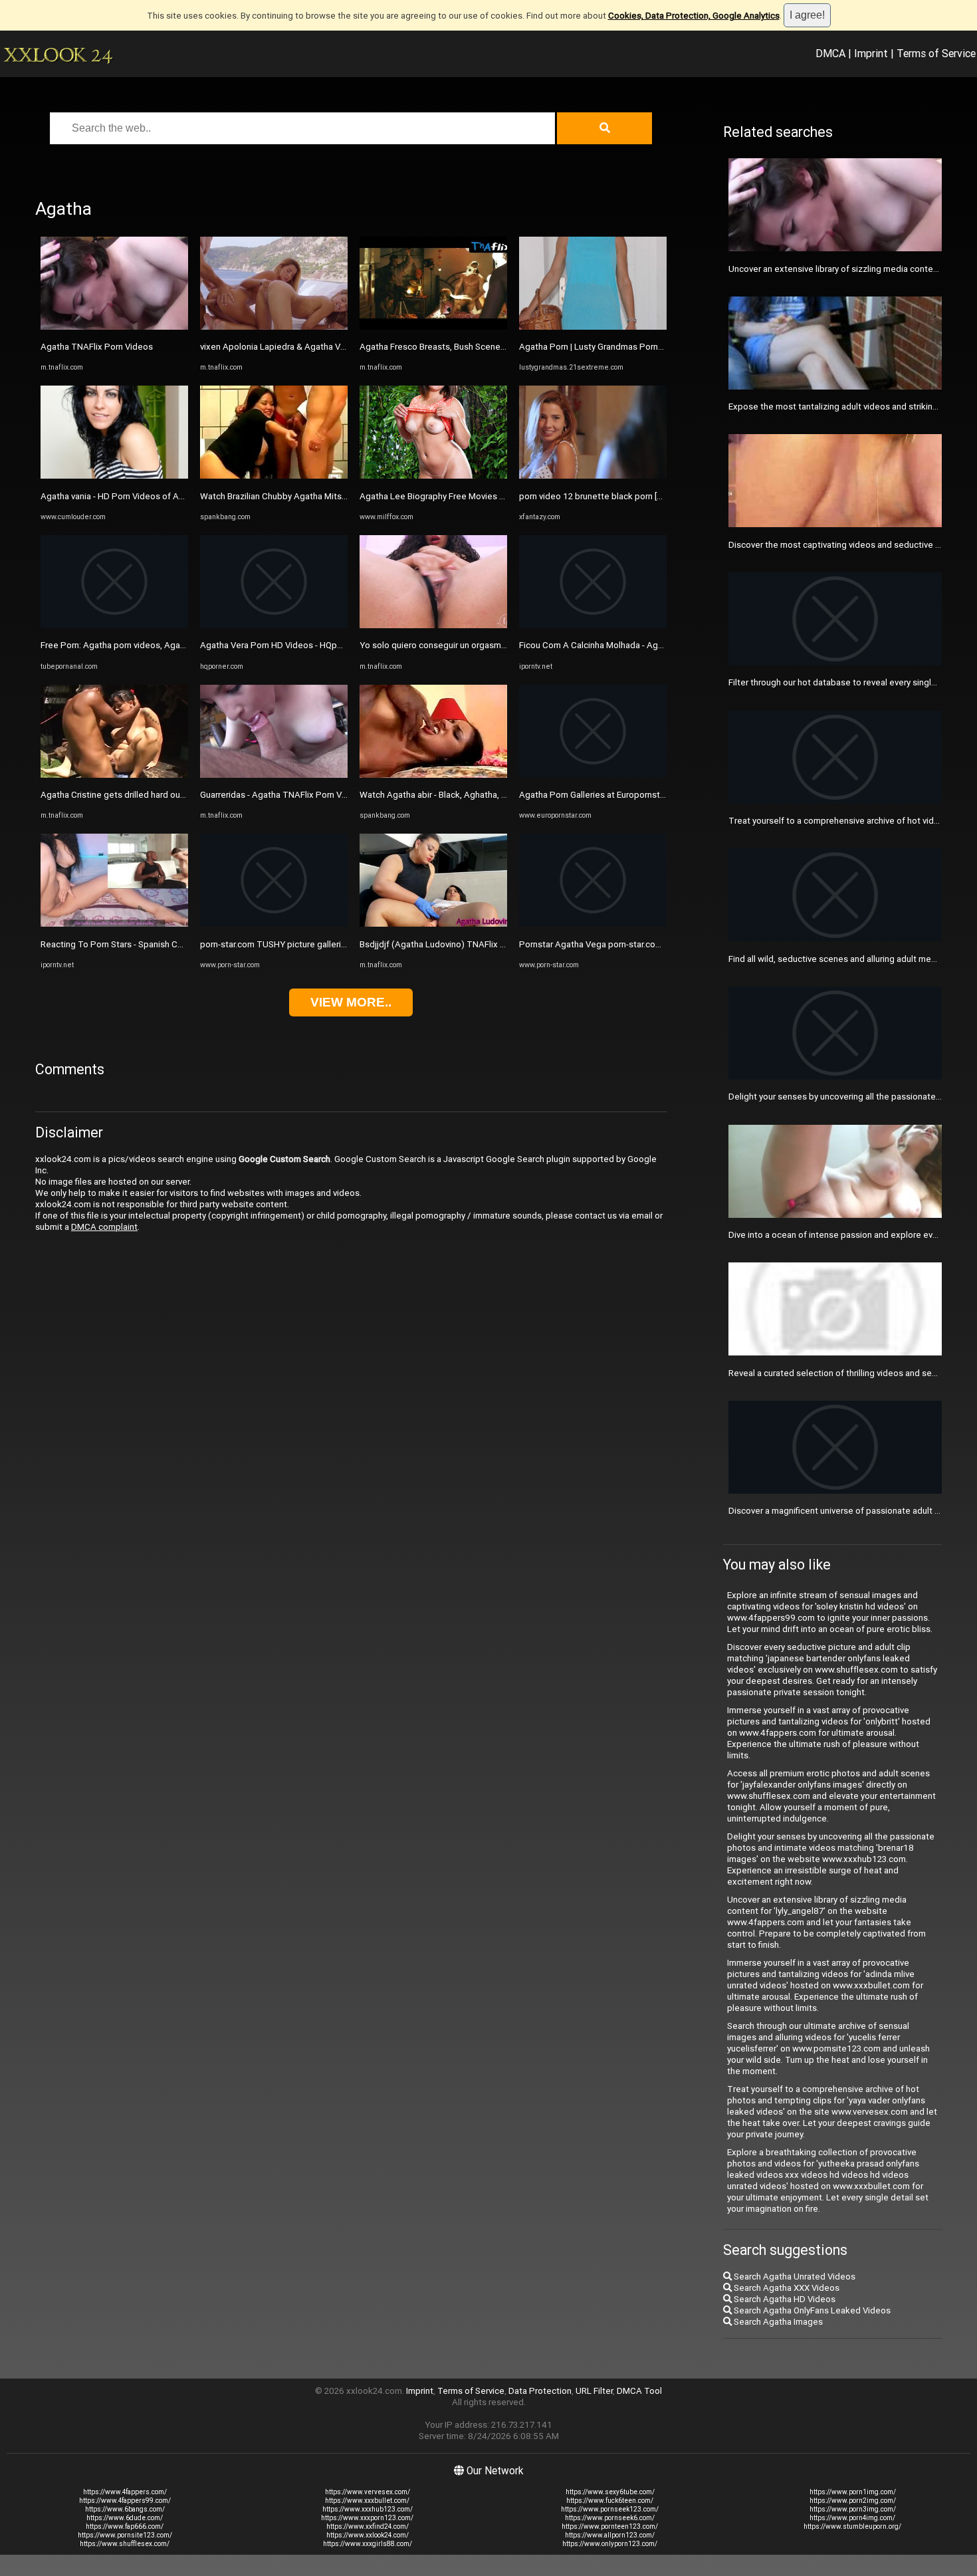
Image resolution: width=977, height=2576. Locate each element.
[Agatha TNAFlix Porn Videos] (114, 327)
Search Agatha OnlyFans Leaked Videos (811, 2310)
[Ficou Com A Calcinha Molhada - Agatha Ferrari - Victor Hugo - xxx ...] (593, 625)
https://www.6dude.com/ (125, 2518)
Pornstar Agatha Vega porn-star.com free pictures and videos (640, 944)
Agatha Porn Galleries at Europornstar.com (602, 795)
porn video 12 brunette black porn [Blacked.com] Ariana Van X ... (644, 496)
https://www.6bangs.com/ (125, 2509)
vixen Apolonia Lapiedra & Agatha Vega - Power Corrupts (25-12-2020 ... (342, 347)
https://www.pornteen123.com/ (610, 2526)
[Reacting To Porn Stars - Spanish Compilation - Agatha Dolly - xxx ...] (114, 924)
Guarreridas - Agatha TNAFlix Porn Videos (282, 795)
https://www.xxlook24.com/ (368, 2535)
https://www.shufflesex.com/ (125, 2544)
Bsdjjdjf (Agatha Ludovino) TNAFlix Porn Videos (454, 944)
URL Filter (594, 2391)
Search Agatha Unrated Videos (794, 2277)
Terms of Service (936, 53)
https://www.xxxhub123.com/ (368, 2509)
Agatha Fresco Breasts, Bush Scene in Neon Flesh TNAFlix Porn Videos (499, 347)
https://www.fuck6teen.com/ (610, 2501)
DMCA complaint (104, 1227)
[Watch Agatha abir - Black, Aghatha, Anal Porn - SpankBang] (433, 775)
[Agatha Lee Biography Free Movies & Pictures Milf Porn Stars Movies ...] (433, 476)
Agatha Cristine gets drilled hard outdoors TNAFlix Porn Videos (165, 795)
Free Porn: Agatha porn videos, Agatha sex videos (139, 645)
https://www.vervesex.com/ (368, 2492)
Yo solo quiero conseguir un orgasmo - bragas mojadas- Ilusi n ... (485, 645)
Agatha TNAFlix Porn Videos (97, 347)
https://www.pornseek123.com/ (610, 2509)
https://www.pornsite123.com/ (125, 2535)
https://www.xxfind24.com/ (368, 2526)
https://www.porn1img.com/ (853, 2492)
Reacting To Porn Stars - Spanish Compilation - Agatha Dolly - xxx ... (172, 944)
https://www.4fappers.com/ (125, 2492)
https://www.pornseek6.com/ (610, 2518)
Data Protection (540, 2391)
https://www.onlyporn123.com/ (610, 2544)
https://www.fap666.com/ (125, 2526)
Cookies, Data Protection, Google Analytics (694, 16)
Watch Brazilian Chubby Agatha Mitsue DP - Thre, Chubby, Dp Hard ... (334, 496)
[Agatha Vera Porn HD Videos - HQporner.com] (274, 625)
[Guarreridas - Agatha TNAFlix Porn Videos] (274, 775)
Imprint (871, 53)
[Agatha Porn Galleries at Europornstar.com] (593, 775)
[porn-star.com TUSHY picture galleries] (274, 924)
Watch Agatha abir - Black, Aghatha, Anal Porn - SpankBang (475, 795)
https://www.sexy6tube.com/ (610, 2492)
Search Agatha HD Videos (784, 2299)
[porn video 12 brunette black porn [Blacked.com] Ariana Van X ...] (593, 476)
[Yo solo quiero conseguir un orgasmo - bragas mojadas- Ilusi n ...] (433, 625)
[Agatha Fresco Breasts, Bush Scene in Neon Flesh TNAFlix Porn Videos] (433, 327)
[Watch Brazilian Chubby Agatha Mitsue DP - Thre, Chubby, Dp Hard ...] (274, 476)
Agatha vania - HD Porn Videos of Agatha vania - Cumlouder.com (166, 496)
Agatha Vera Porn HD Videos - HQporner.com (288, 645)
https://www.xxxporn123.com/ (367, 2518)
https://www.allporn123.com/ (610, 2535)
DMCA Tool (639, 2391)
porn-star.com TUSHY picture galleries (275, 944)
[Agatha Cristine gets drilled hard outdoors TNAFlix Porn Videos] (114, 775)
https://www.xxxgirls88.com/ (368, 2544)
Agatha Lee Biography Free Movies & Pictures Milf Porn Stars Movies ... (499, 496)
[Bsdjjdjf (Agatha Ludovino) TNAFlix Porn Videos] (433, 924)
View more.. (351, 1002)
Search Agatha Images (777, 2322)
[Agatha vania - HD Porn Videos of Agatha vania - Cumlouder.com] (114, 476)
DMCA (830, 53)
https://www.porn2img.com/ (853, 2501)
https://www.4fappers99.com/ (125, 2501)
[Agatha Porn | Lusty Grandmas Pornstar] (593, 327)
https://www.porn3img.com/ (853, 2509)
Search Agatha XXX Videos (786, 2288)
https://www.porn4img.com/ (852, 2518)
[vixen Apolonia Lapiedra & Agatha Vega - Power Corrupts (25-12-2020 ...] (274, 327)
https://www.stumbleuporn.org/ (852, 2526)
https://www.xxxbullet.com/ (367, 2501)
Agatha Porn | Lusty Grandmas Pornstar (596, 347)
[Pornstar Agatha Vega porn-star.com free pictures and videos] (593, 924)
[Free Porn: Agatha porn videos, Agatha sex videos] (114, 625)
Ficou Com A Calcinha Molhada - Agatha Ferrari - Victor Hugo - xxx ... (651, 645)
